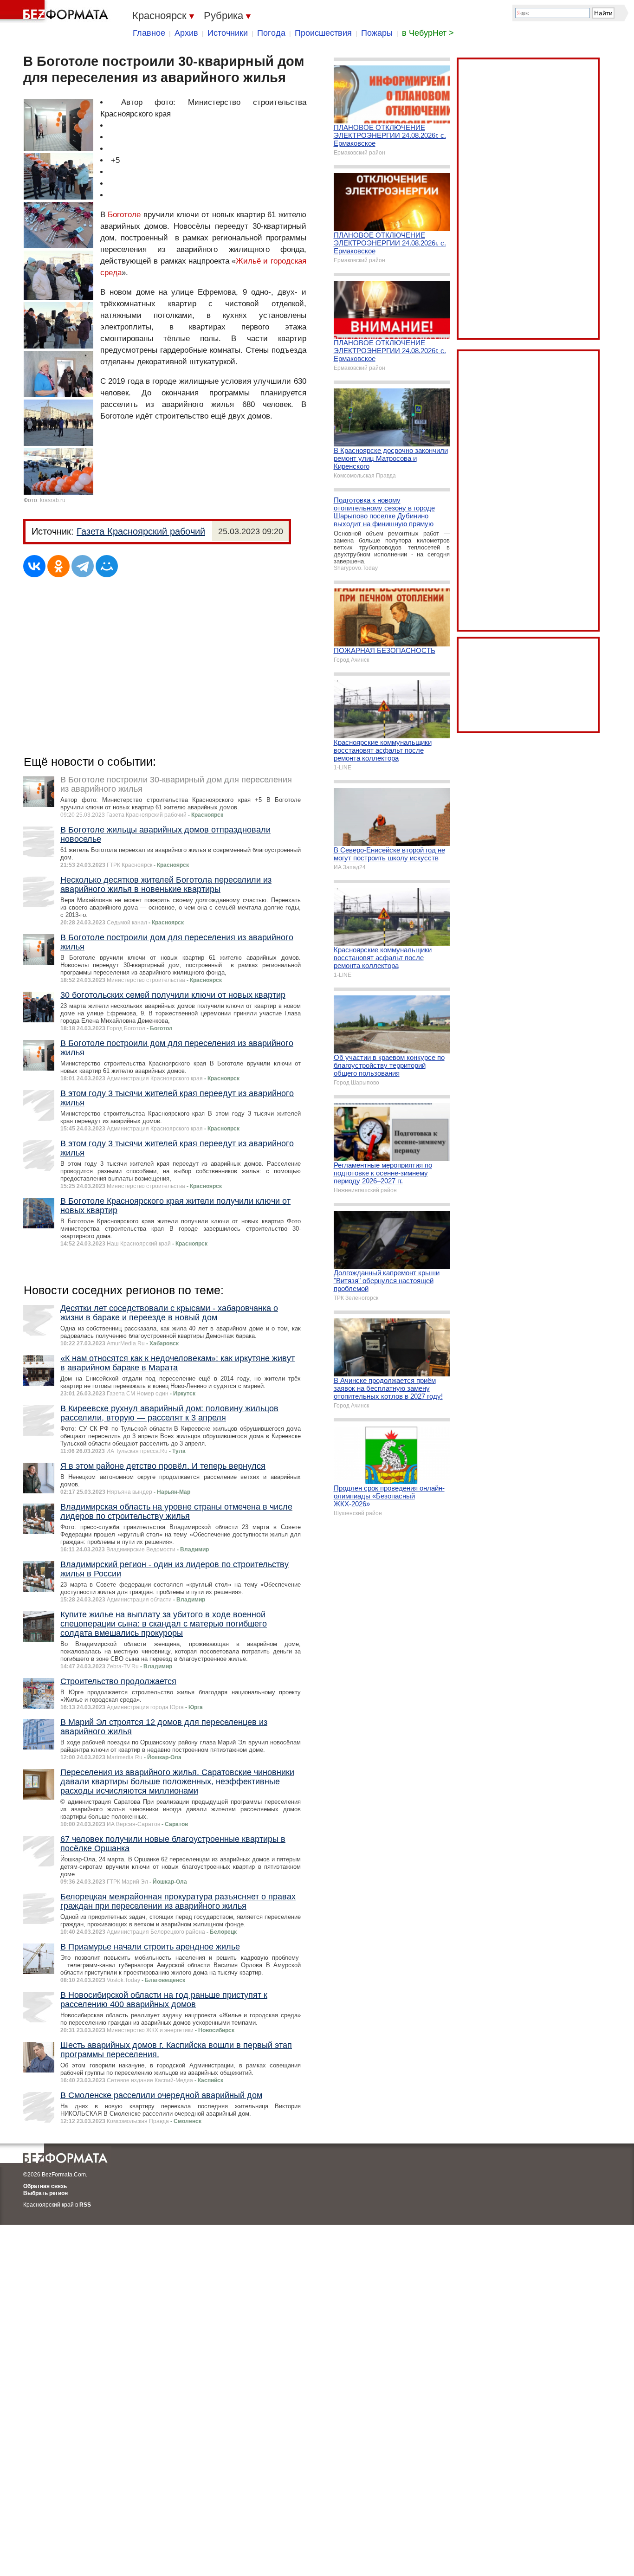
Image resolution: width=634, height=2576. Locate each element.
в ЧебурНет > (428, 33)
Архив (186, 33)
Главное (149, 33)
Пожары (377, 33)
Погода (271, 33)
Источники (228, 33)
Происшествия (323, 33)
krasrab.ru (53, 500)
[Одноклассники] (58, 566)
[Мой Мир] (107, 566)
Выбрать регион (45, 2193)
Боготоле (124, 215)
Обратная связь (45, 2186)
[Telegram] (83, 566)
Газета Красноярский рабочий (141, 531)
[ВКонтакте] (34, 566)
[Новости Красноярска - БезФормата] (56, 12)
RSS (85, 2205)
